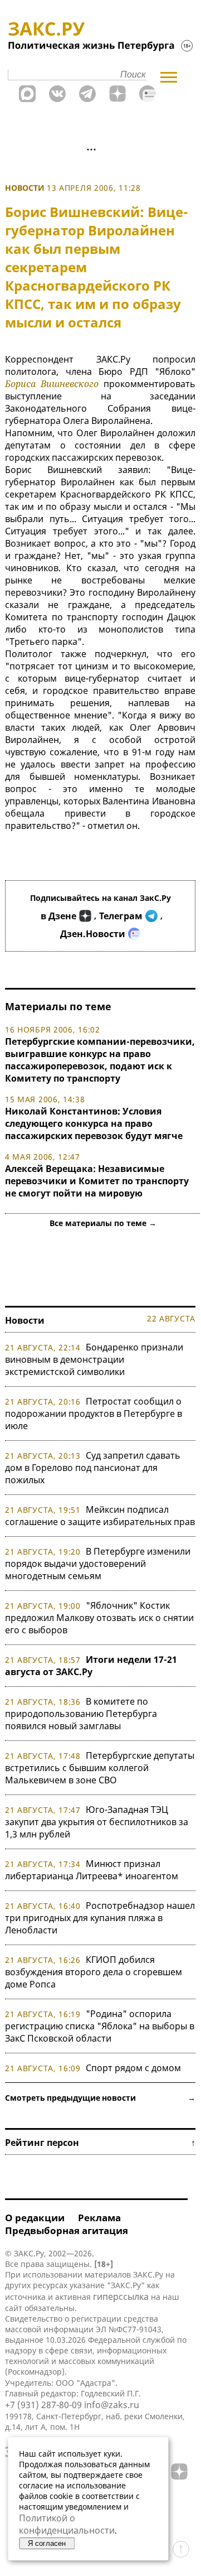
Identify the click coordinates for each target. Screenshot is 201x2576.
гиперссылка (121, 2297)
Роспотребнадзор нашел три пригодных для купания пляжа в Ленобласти (100, 1918)
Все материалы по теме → (103, 1223)
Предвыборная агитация (67, 2230)
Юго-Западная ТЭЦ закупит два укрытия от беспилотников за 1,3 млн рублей (97, 1822)
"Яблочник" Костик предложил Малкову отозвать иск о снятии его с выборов (99, 1618)
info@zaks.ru (112, 2405)
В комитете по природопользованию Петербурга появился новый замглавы (81, 1714)
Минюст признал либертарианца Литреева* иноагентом (92, 1870)
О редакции (35, 2218)
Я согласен (47, 2543)
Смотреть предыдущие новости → (100, 2098)
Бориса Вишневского (52, 384)
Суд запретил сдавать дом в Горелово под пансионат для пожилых (93, 1468)
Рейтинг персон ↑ (100, 2143)
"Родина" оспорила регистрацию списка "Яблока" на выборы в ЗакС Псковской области (100, 2026)
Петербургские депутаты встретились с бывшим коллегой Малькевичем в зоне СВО (100, 1768)
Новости (25, 188)
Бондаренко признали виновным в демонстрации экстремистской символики (94, 1359)
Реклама (99, 2218)
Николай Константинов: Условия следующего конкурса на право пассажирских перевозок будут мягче (94, 1123)
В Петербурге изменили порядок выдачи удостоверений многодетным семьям (98, 1564)
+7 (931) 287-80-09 (43, 2405)
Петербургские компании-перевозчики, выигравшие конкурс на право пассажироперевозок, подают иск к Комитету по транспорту (100, 1060)
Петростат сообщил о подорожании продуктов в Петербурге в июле (94, 1414)
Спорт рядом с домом (133, 2068)
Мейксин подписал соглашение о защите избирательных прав (100, 1516)
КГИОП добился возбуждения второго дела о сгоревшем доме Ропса (94, 1972)
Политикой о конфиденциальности (67, 2524)
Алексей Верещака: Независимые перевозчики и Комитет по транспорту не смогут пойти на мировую (97, 1181)
